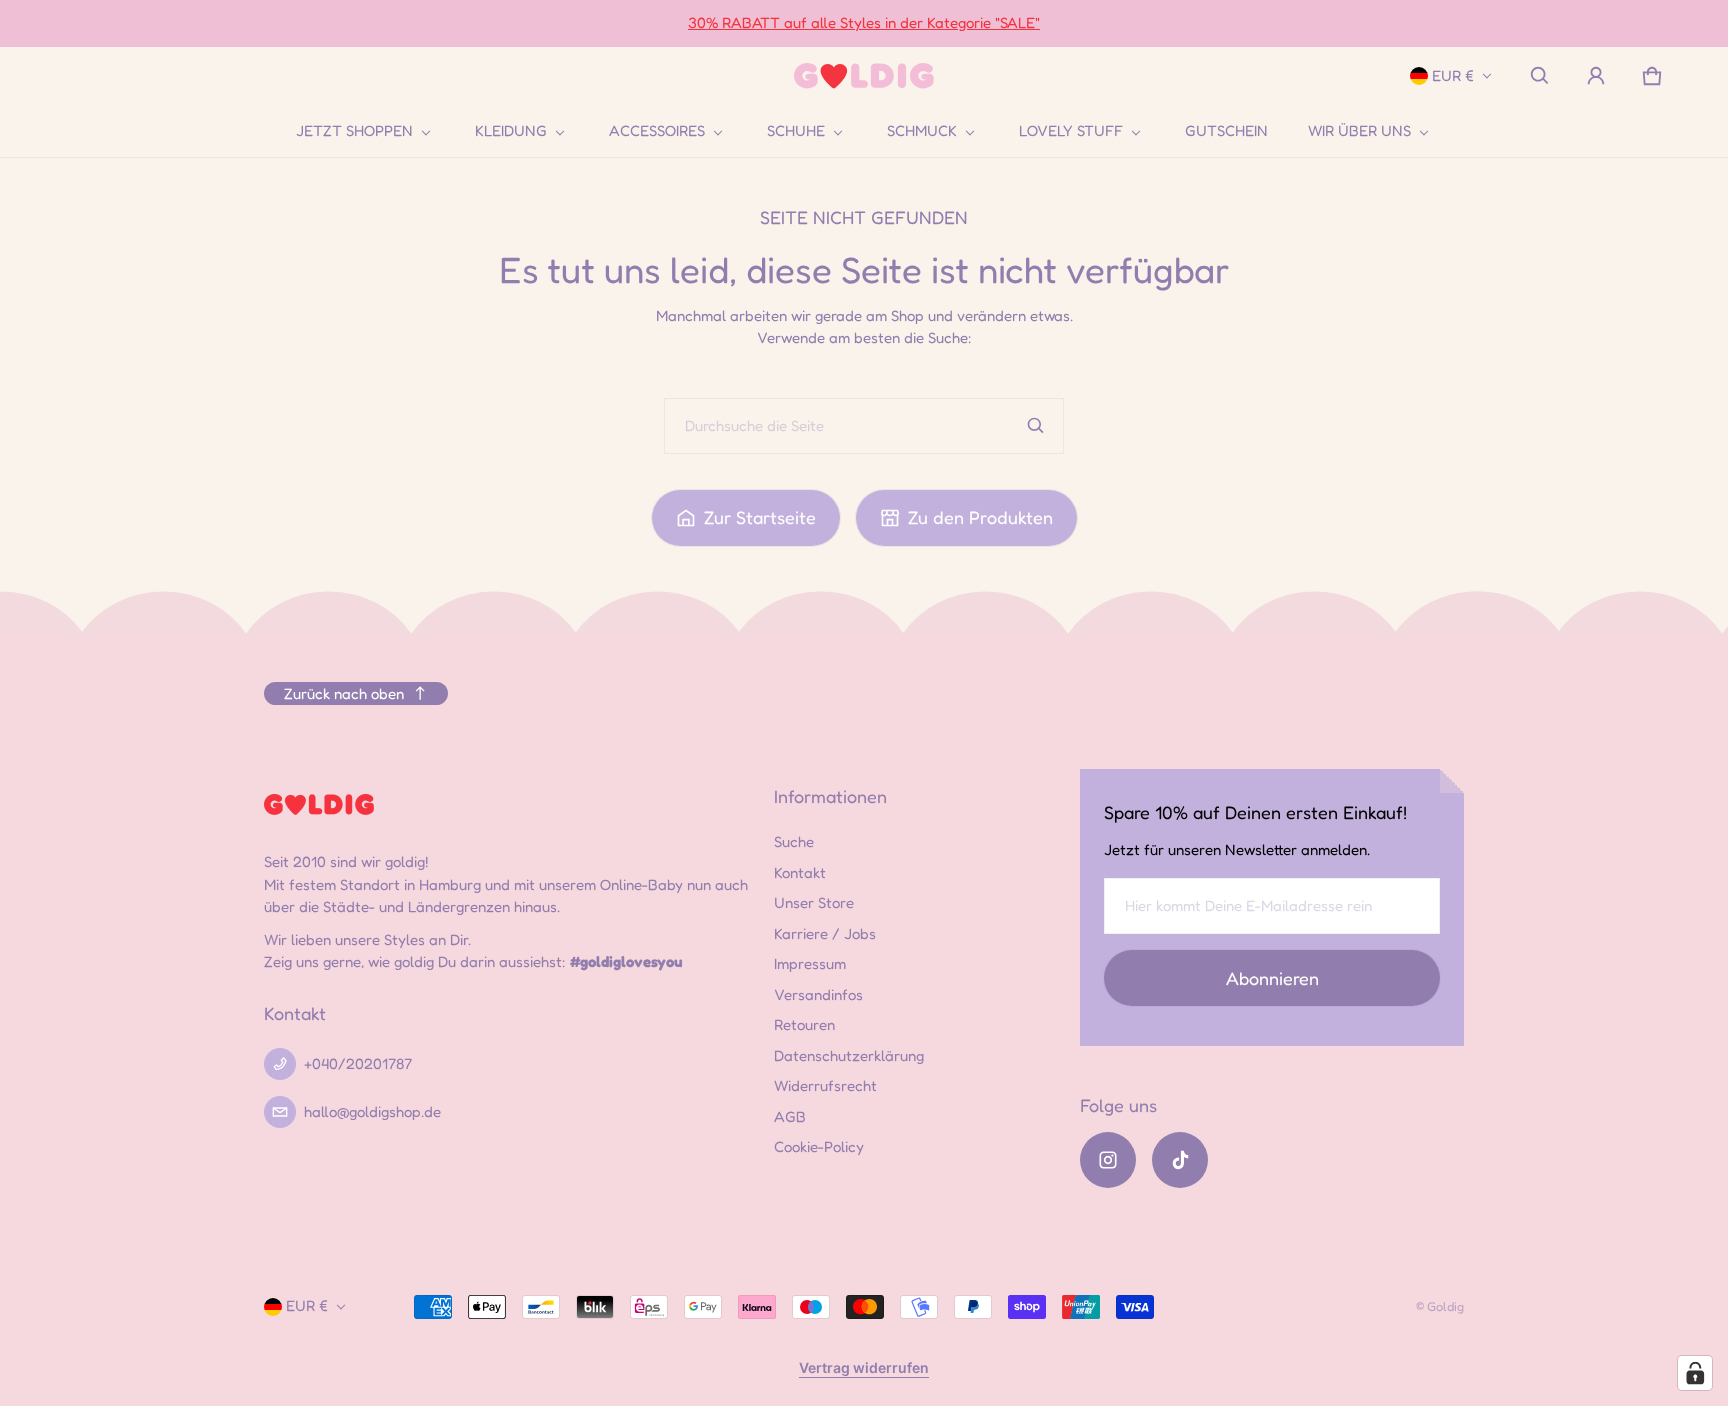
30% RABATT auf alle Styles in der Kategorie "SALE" (864, 22)
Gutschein (1226, 130)
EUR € (1453, 75)
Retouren (804, 1024)
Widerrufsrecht (825, 1085)
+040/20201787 (358, 1063)
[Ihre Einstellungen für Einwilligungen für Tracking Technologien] (1695, 1373)
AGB (790, 1116)
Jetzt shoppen (354, 131)
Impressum (810, 963)
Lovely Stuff (1071, 131)
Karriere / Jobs (825, 933)
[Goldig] (864, 76)
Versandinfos (818, 994)
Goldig (1445, 1306)
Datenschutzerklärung (849, 1055)
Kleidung (511, 131)
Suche (794, 841)
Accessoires (657, 131)
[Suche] (1036, 426)
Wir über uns (1359, 131)
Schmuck (922, 131)
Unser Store (814, 902)
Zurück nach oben (344, 693)
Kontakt (800, 872)
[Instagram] (1108, 1160)
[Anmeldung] (1596, 76)
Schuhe (796, 131)
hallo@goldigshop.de (372, 1111)
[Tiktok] (1180, 1160)
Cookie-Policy (819, 1146)
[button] (1540, 76)
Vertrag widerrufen (864, 1367)
